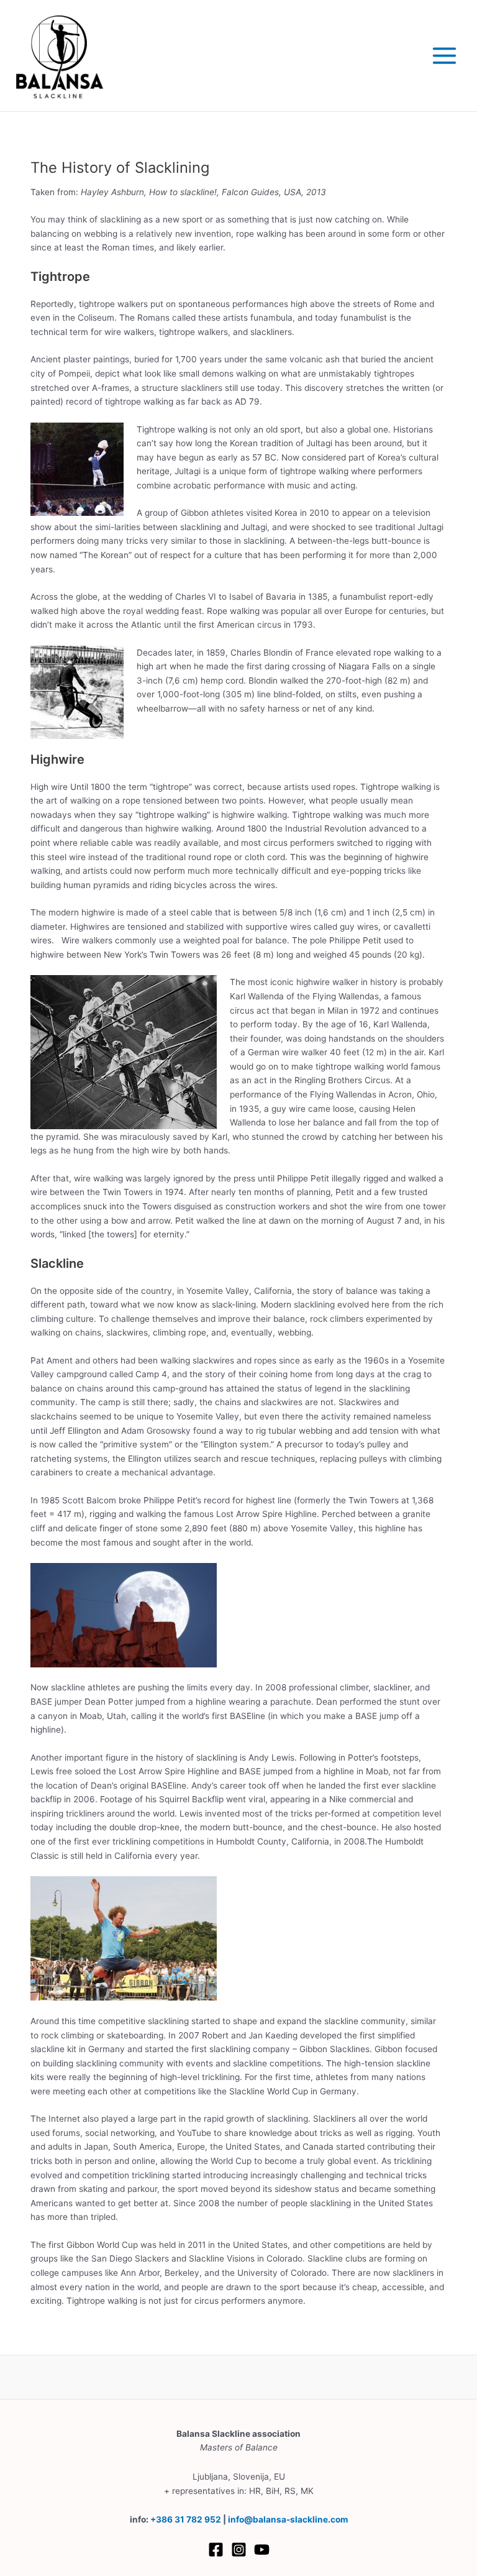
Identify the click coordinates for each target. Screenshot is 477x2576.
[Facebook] (216, 2550)
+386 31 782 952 (186, 2519)
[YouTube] (262, 2550)
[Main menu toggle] (445, 56)
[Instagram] (239, 2550)
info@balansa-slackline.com (288, 2519)
